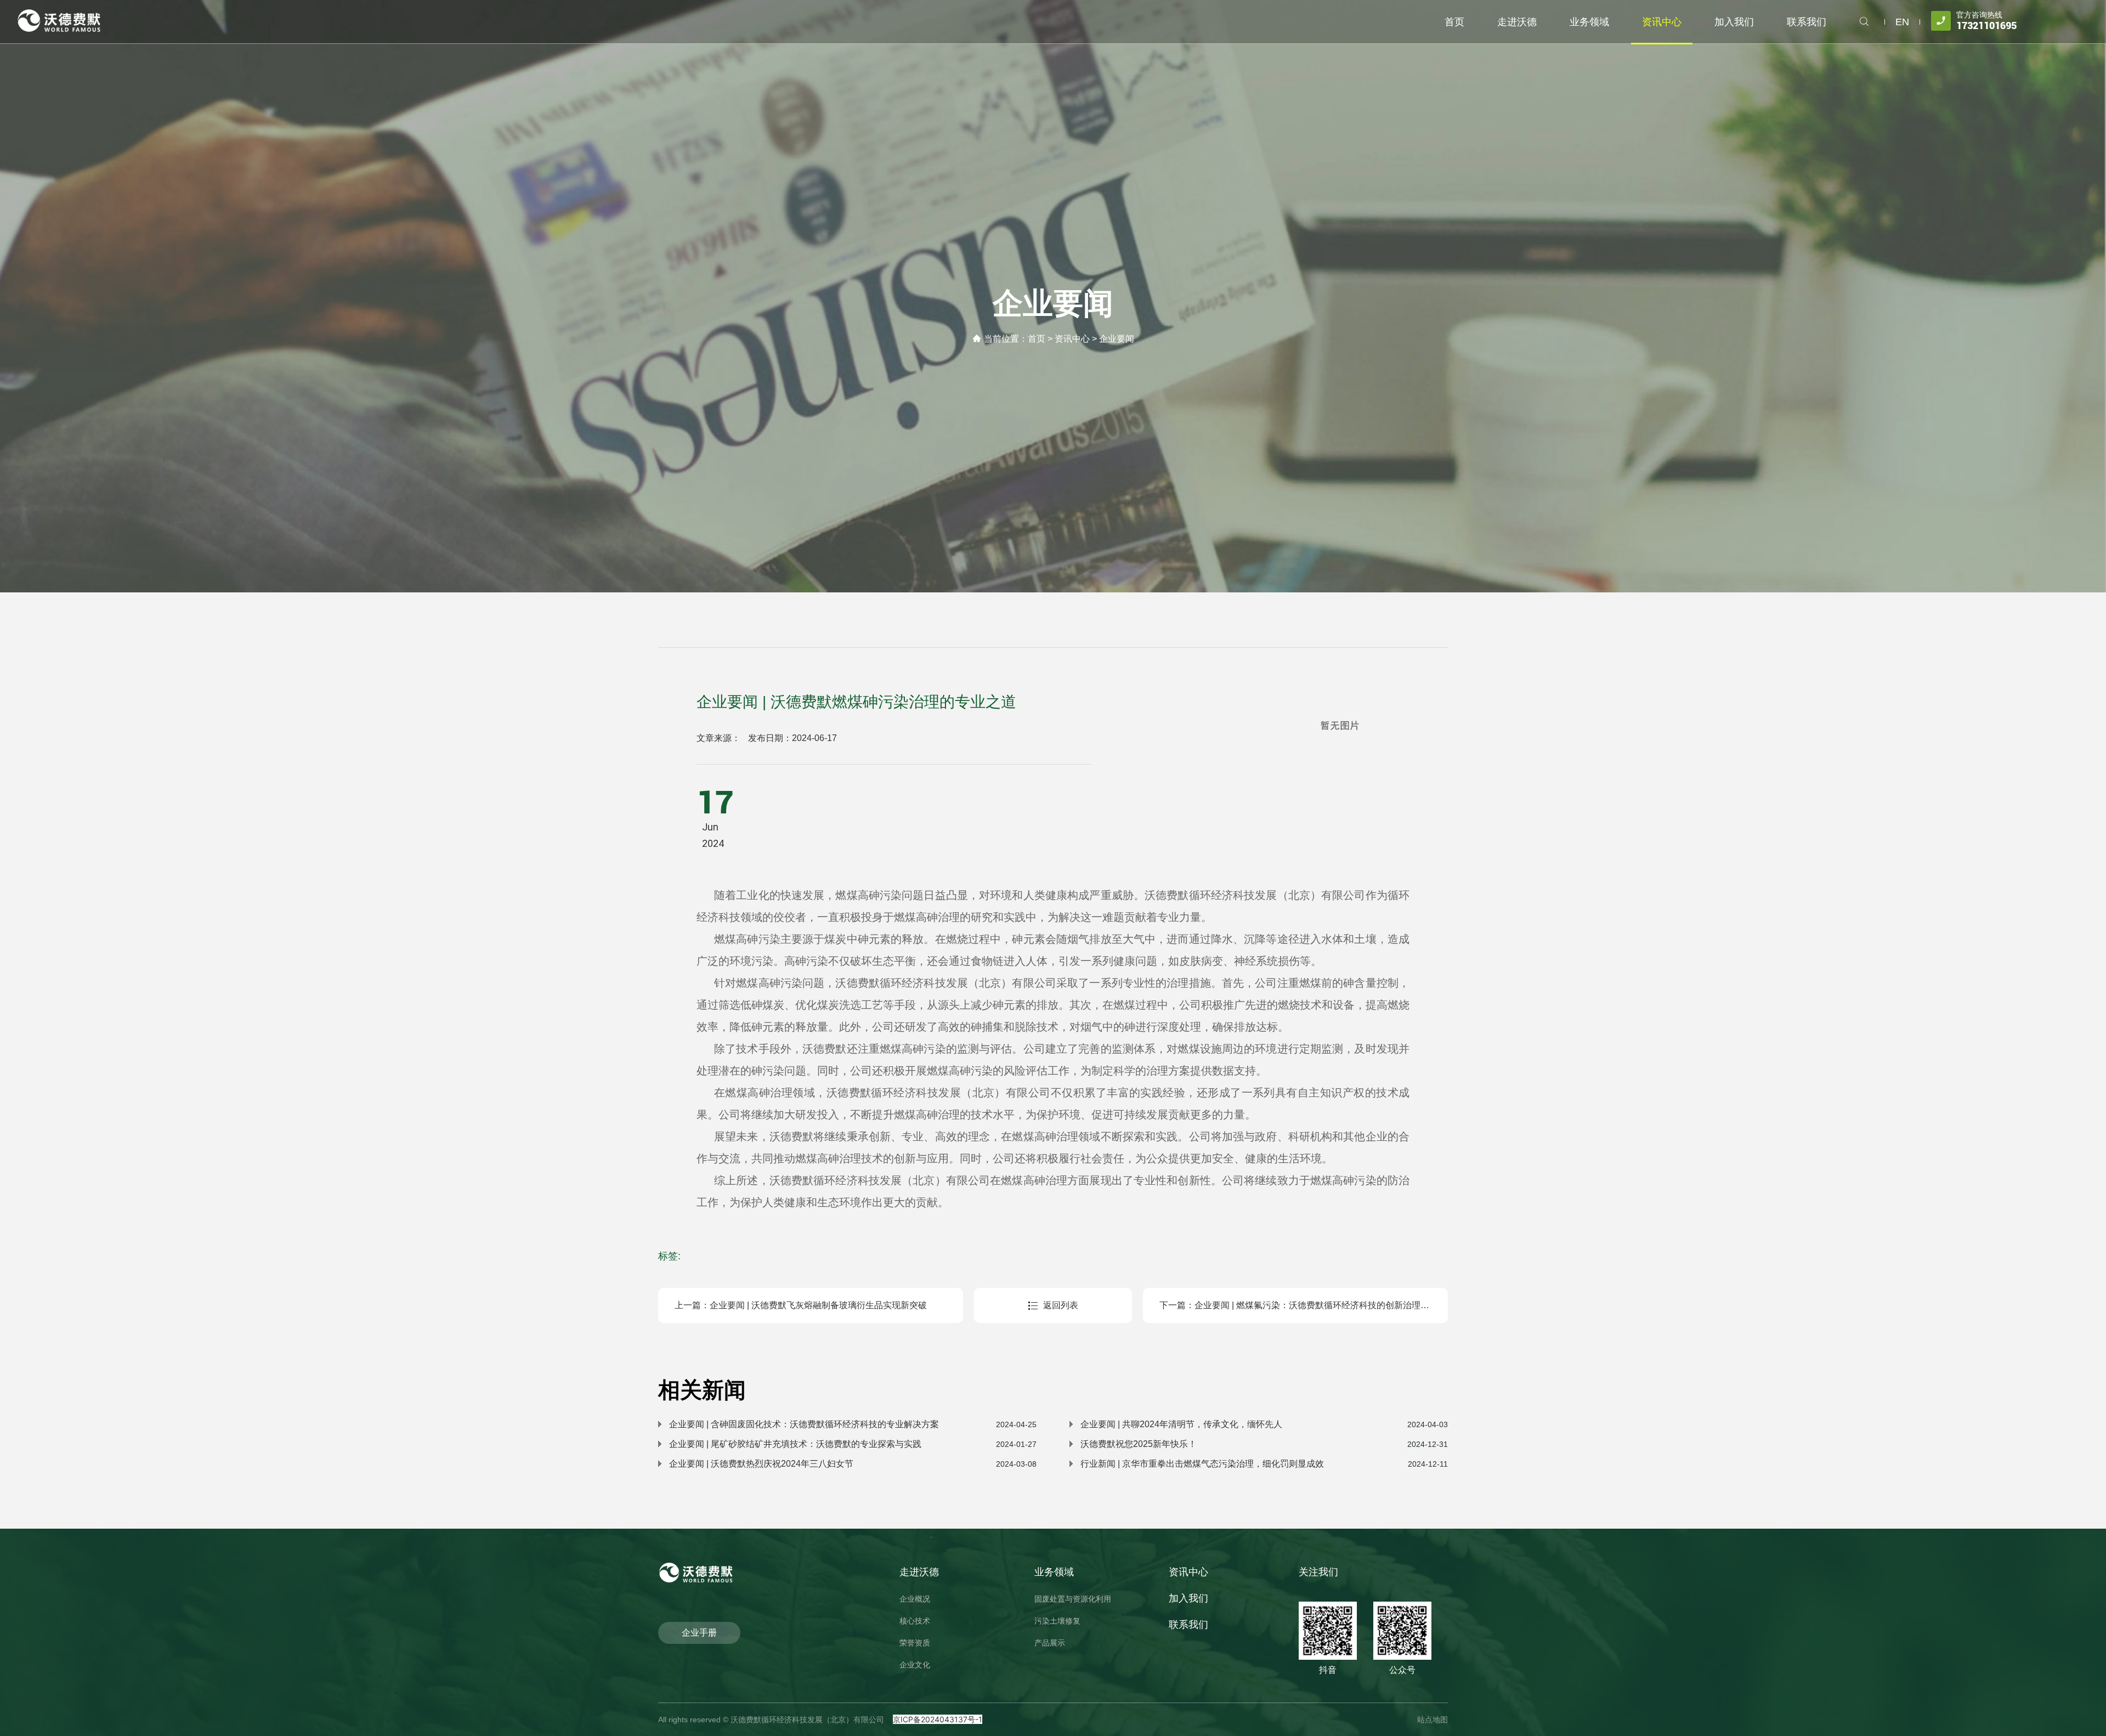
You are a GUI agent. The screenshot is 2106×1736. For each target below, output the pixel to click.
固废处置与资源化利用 (1073, 1599)
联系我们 (1188, 1625)
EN (1902, 22)
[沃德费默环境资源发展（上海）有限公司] (60, 20)
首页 (1037, 339)
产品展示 (1050, 1643)
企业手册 (699, 1633)
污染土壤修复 (1057, 1621)
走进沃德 (919, 1572)
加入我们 (1188, 1598)
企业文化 (915, 1665)
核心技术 (915, 1621)
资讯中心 (1072, 339)
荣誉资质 (915, 1643)
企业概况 (915, 1599)
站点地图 (1433, 1720)
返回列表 (1061, 1305)
